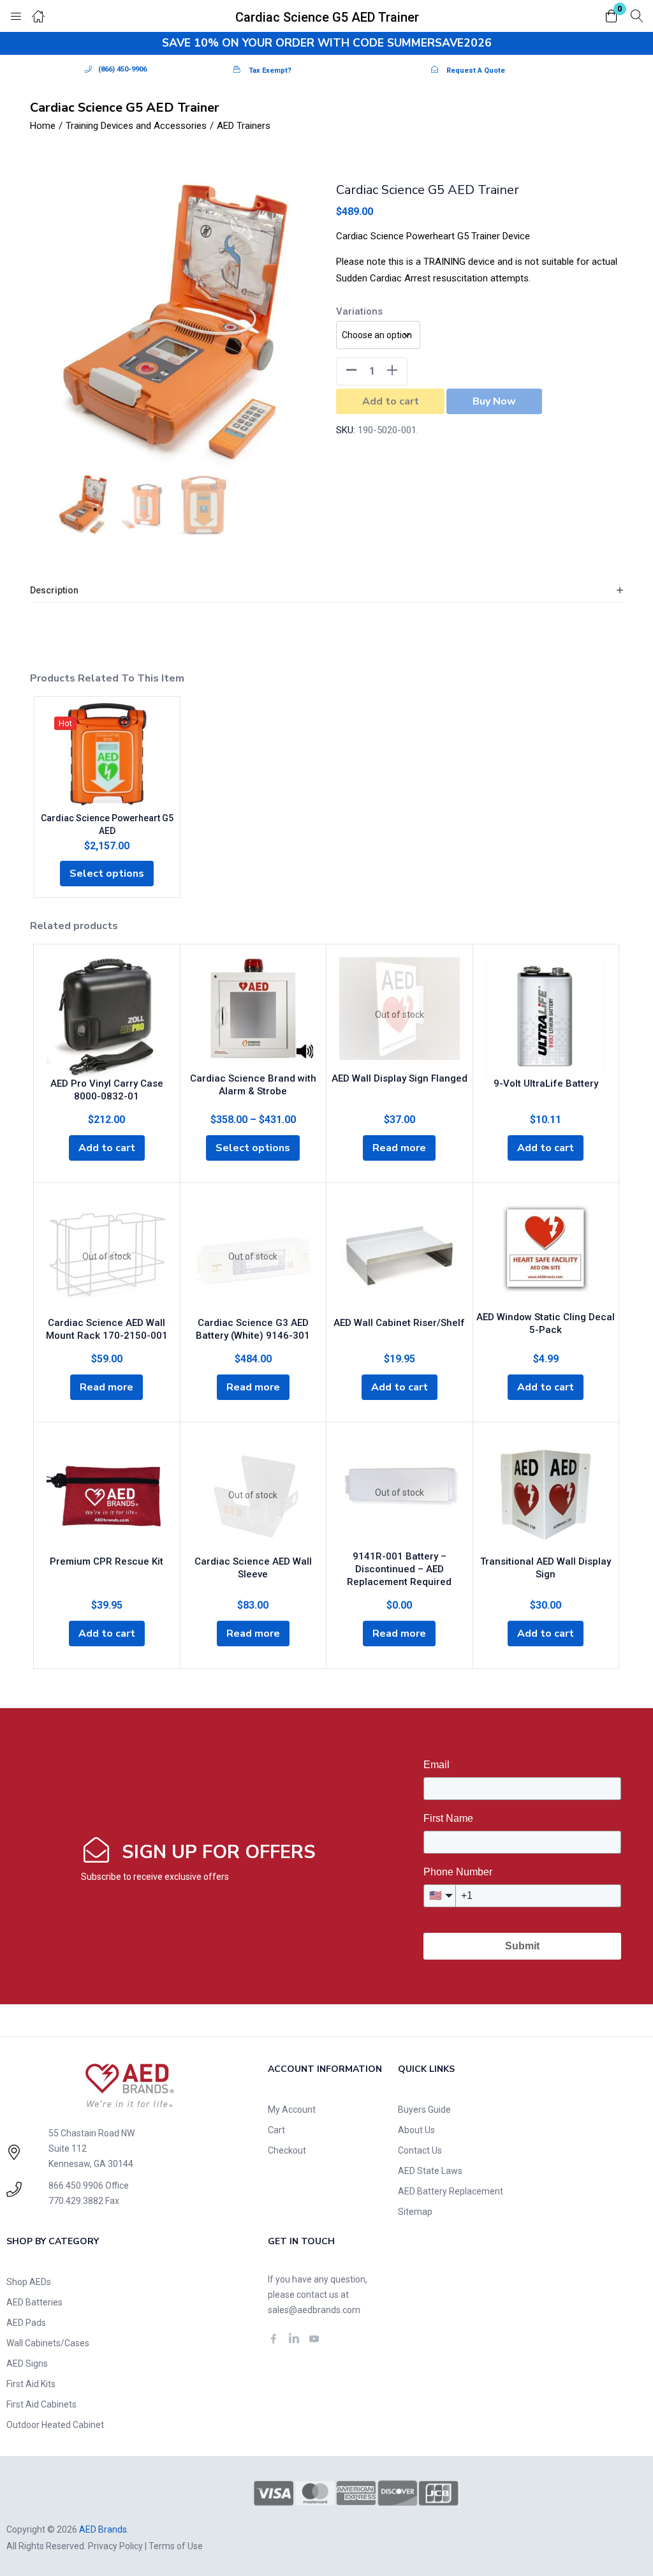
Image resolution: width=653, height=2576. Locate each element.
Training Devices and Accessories (136, 126)
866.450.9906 (76, 2185)
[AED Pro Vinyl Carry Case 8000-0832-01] (107, 1017)
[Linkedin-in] (294, 2339)
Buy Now (494, 401)
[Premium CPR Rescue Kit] (107, 1495)
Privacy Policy (115, 2546)
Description (54, 590)
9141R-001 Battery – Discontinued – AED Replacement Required (399, 1569)
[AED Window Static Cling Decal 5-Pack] (546, 1247)
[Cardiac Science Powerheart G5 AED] (107, 754)
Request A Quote (476, 71)
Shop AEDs (29, 2282)
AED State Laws (430, 2171)
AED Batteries (34, 2302)
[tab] (326, 591)
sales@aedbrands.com (314, 2310)
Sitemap (415, 2212)
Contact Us (420, 2150)
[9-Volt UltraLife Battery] (546, 1017)
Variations (359, 311)
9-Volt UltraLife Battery (546, 1083)
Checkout (287, 2150)
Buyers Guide (424, 2110)
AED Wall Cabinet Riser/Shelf (399, 1323)
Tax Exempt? (270, 71)
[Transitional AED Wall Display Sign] (546, 1495)
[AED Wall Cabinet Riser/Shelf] (400, 1256)
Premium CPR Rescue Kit (106, 1561)
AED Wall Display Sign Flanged (400, 1078)
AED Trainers (244, 126)
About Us (416, 2130)
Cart (276, 2130)
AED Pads (26, 2323)
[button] (612, 17)
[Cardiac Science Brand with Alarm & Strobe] (253, 1009)
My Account (292, 2110)
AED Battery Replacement (451, 2191)
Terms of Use (176, 2546)
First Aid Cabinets (41, 2404)
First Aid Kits (31, 2384)
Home (43, 126)
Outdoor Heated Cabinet (55, 2425)
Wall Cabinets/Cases (48, 2343)
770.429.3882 (76, 2201)
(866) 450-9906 (122, 69)
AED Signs (27, 2364)
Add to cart (391, 401)
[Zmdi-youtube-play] (314, 2339)
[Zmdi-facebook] (274, 2339)
